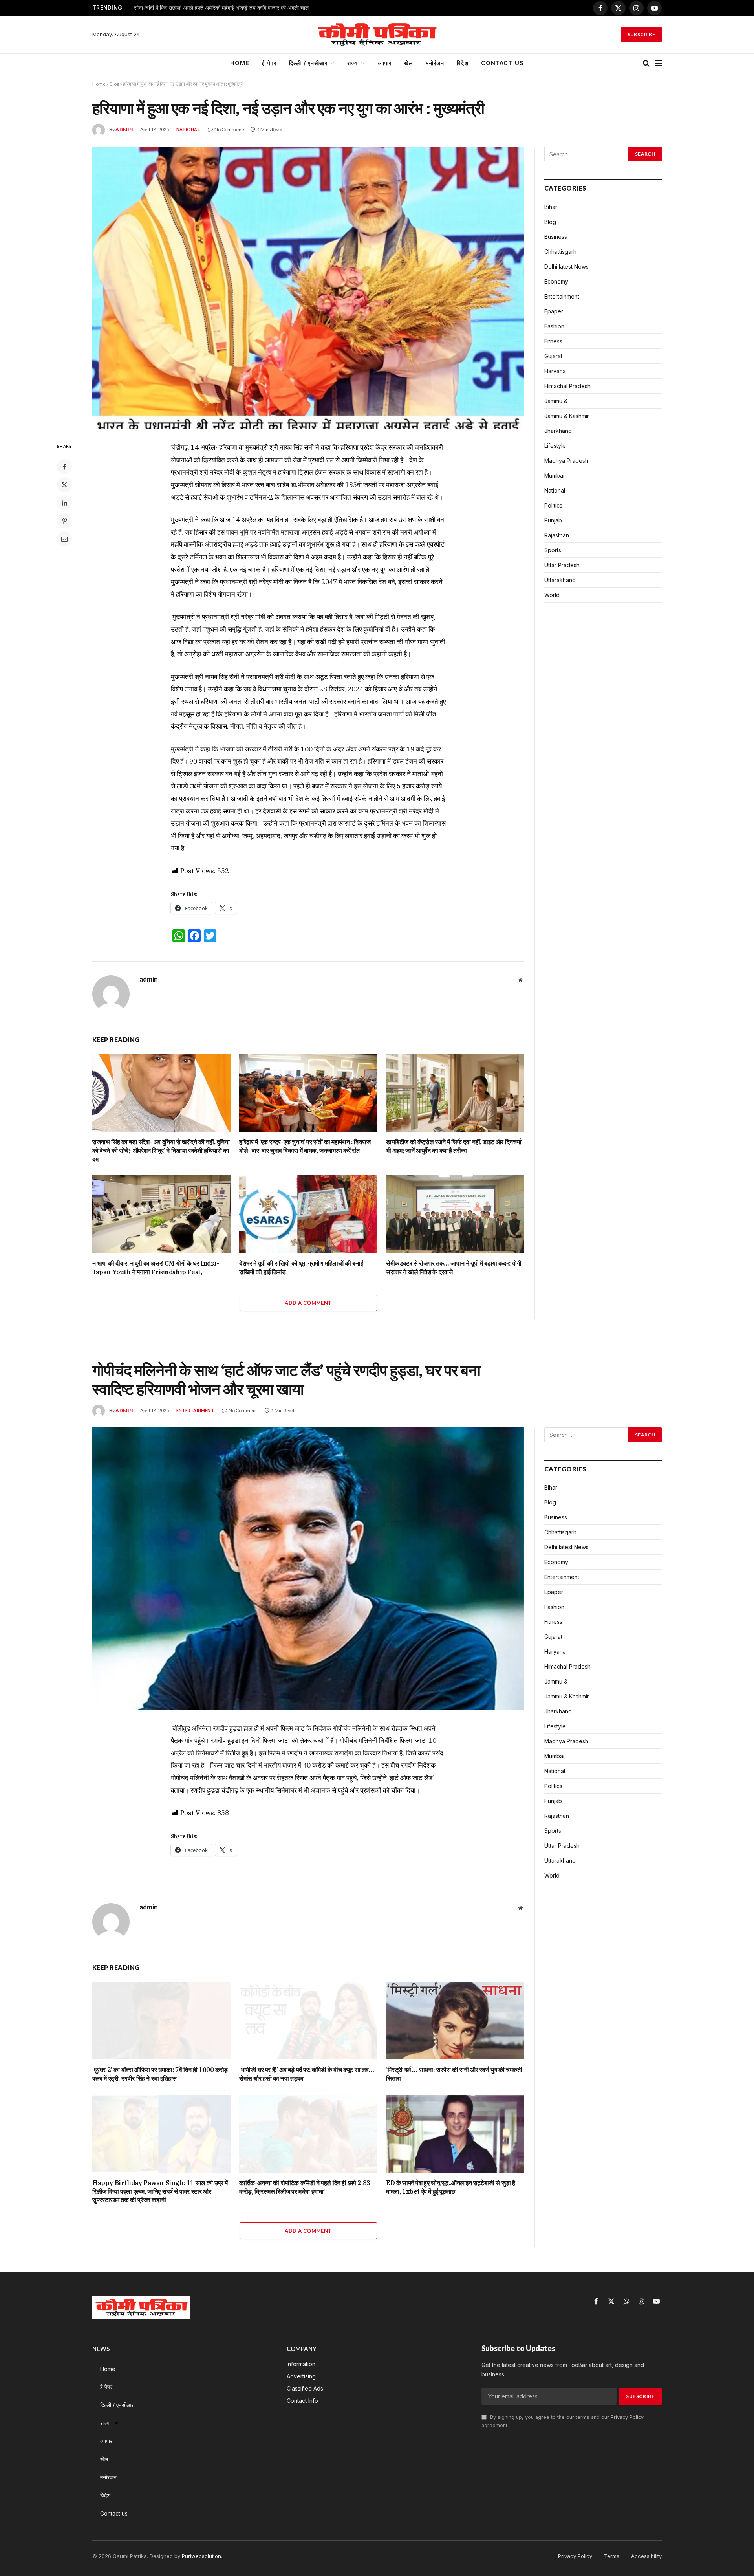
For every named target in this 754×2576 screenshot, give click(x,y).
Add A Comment (308, 1303)
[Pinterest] (64, 521)
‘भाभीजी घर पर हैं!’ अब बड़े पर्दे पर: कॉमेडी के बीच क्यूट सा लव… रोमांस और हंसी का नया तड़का (307, 2074)
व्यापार (385, 63)
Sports (553, 550)
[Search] (646, 63)
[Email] (64, 539)
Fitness (553, 341)
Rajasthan (557, 535)
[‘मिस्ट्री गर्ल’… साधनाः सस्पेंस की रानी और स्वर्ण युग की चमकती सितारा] (455, 2021)
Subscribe (641, 34)
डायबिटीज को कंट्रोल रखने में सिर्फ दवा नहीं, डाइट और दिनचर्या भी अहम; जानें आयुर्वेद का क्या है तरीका (454, 1146)
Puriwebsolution (201, 2556)
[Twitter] (64, 485)
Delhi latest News (566, 267)
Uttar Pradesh (562, 565)
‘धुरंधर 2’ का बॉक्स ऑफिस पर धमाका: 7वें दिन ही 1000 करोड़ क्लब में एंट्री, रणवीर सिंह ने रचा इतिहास (160, 2074)
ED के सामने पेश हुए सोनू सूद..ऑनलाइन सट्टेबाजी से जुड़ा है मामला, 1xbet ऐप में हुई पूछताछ (451, 2187)
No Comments (230, 129)
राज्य (352, 63)
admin (124, 129)
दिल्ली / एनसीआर (308, 63)
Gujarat (553, 356)
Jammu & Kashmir (567, 416)
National (188, 129)
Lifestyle (555, 446)
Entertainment (562, 296)
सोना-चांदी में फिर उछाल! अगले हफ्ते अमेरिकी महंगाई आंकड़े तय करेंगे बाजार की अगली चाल (221, 8)
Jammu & (556, 401)
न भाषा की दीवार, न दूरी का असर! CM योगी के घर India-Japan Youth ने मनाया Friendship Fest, (156, 1268)
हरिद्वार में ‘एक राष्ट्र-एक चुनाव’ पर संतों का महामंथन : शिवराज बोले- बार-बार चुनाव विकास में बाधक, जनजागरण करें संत (305, 1146)
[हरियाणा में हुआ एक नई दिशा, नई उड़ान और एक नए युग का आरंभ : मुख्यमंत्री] (308, 288)
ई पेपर (269, 63)
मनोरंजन (435, 63)
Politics (553, 505)
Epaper (554, 311)
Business (556, 237)
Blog (114, 84)
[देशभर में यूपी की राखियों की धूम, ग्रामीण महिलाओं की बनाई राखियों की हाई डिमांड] (308, 1214)
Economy (556, 281)
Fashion (554, 326)
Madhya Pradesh (566, 461)
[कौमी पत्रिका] (377, 35)
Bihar (551, 207)
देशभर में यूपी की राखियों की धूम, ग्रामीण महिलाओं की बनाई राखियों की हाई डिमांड (301, 1268)
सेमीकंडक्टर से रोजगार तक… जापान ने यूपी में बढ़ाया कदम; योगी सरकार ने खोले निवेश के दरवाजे (454, 1268)
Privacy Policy (627, 2417)
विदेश (462, 63)
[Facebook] (64, 467)
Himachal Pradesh (567, 386)
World (552, 595)
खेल (408, 63)
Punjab (553, 520)
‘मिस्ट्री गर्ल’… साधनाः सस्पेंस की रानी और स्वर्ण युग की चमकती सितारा (454, 2074)
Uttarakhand (560, 580)
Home (240, 63)
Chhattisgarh (560, 252)
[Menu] (658, 63)
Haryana (555, 371)
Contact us (503, 63)
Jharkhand (558, 431)
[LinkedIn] (64, 503)
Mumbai (554, 475)
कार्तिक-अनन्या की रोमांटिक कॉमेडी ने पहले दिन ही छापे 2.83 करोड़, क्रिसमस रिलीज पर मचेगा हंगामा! (305, 2187)
